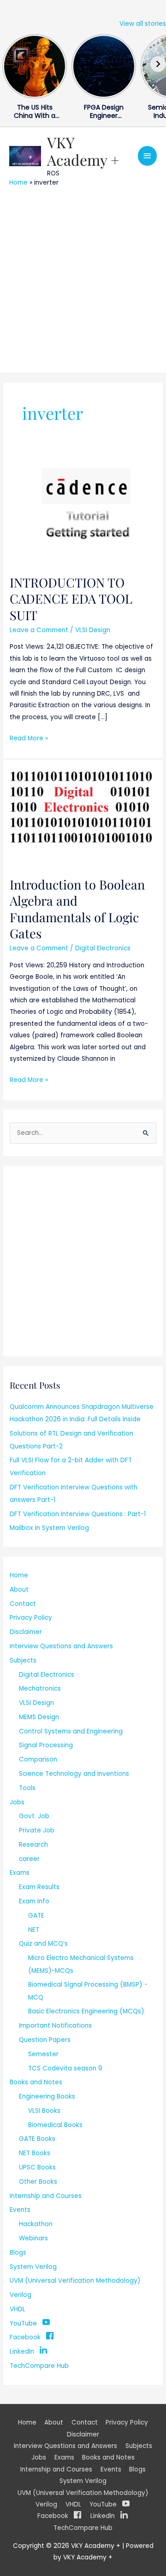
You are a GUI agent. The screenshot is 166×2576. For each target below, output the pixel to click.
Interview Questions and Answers (61, 1646)
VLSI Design (93, 630)
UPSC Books (37, 2167)
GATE (36, 1916)
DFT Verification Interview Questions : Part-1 (78, 1514)
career (29, 1859)
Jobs (17, 1802)
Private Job (37, 1830)
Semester (43, 2054)
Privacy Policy (31, 1618)
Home (18, 183)
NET (34, 1930)
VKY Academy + (83, 151)
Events (20, 2210)
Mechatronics (40, 1689)
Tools (27, 1788)
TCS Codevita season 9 (65, 2068)
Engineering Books (47, 2096)
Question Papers (45, 2040)
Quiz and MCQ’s (43, 1944)
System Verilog (33, 2267)
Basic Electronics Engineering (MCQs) (86, 2011)
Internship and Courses (46, 2196)
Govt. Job (34, 1816)
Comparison (38, 1759)
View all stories (143, 24)
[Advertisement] (83, 279)
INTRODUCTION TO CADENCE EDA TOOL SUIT (71, 599)
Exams (20, 1873)
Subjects (23, 1660)
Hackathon (36, 2224)
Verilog (21, 2295)
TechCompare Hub (39, 2366)
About (19, 1590)
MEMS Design (39, 1717)
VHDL (18, 2309)
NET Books (35, 2153)
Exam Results (39, 1887)
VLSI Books (44, 2111)
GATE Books (37, 2139)
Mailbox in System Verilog (49, 1528)
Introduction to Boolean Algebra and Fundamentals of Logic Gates (77, 909)
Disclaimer (26, 1632)
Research (33, 1845)
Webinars (33, 2238)
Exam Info (34, 1901)
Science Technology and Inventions (74, 1774)
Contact (23, 1604)
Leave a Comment (39, 630)
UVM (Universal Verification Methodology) (75, 2281)
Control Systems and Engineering (71, 1731)
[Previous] (8, 64)
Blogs (18, 2253)
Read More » (29, 738)
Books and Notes (36, 2082)
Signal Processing (46, 1745)
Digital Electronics (103, 948)
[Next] (158, 64)
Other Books (38, 2182)
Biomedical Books (55, 2125)
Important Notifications (55, 2026)
